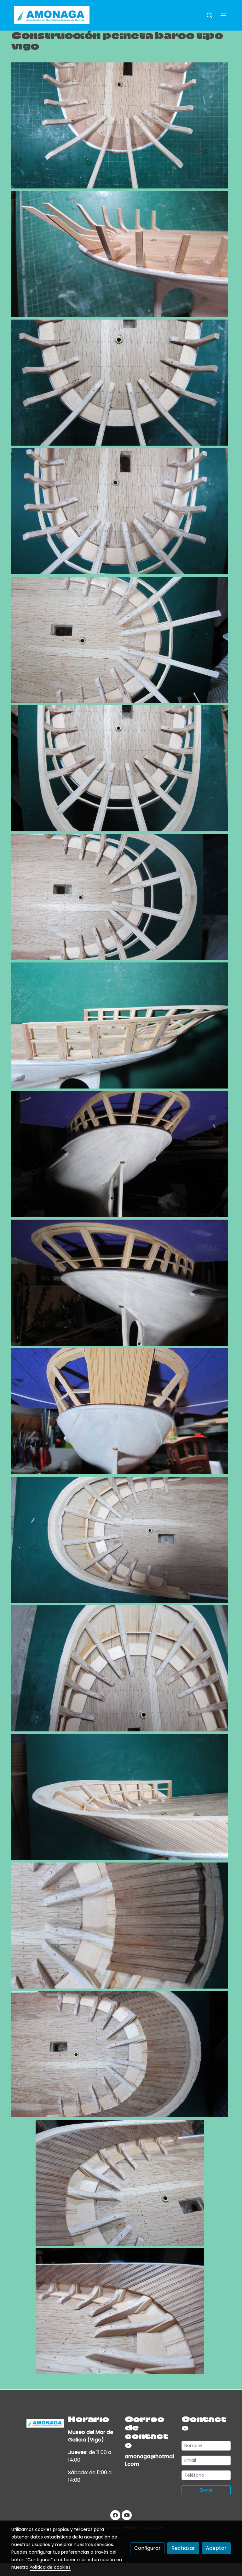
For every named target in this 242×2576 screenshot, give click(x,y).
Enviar (206, 2490)
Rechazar (183, 2548)
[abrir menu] (223, 15)
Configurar (147, 2548)
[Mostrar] (120, 125)
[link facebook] (115, 2515)
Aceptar (216, 2548)
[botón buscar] (209, 15)
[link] (52, 15)
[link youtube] (127, 2515)
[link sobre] (36, 2423)
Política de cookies (50, 2567)
